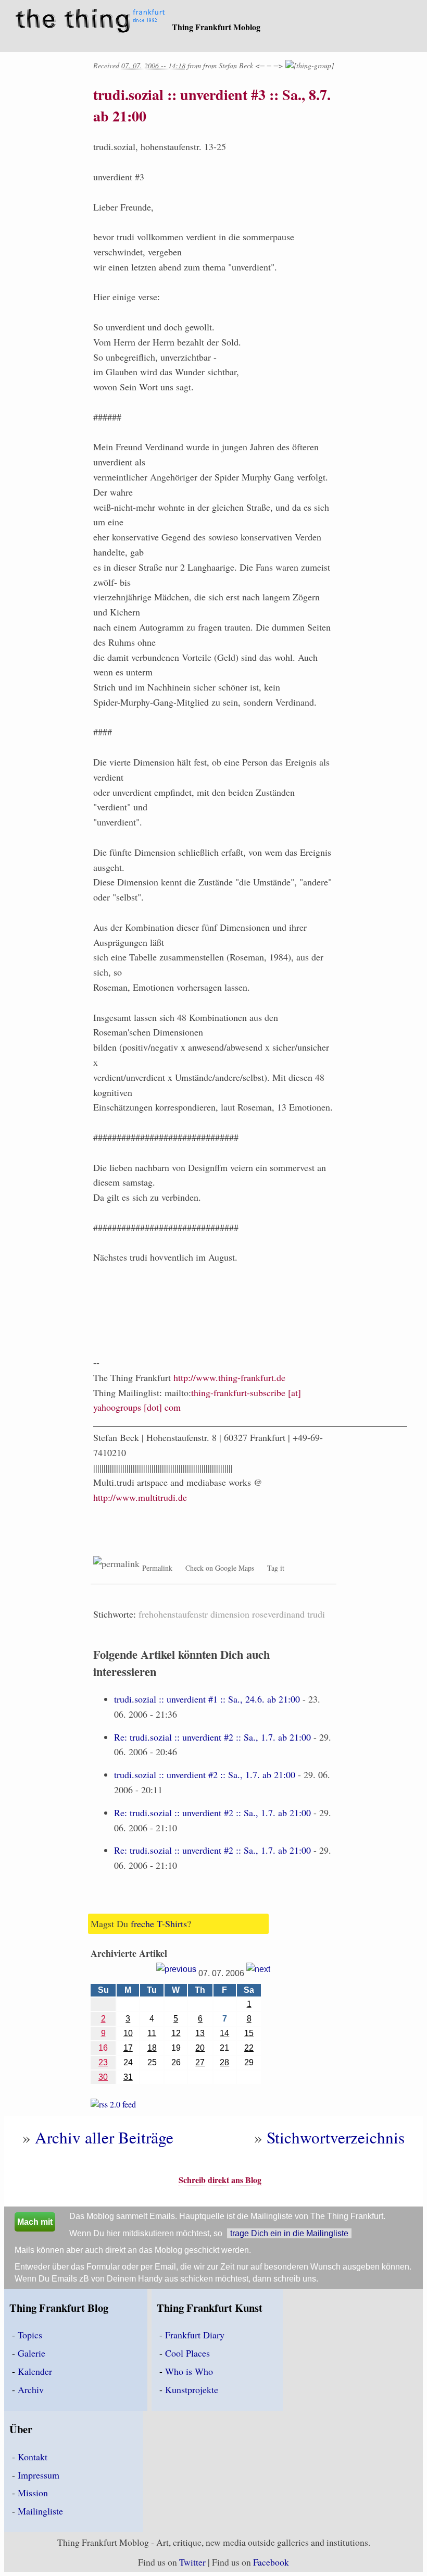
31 (128, 2077)
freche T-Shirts (159, 1924)
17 (128, 2048)
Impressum (39, 2475)
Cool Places (187, 2353)
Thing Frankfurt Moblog (216, 27)
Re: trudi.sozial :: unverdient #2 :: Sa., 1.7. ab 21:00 (212, 1737)
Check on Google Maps (220, 1568)
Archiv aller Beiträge (104, 2137)
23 (103, 2062)
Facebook (271, 2562)
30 (103, 2077)
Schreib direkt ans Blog (220, 2180)
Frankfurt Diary (195, 2335)
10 (128, 2033)
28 (224, 2062)
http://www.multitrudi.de (140, 1497)
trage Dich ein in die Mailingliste (289, 2233)
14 (224, 2033)
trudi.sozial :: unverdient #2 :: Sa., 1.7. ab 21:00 (205, 1774)
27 (200, 2062)
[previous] (176, 1973)
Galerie (32, 2353)
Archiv (31, 2389)
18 (152, 2048)
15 (249, 2033)
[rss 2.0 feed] (113, 2106)
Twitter (192, 2562)
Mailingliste (40, 2511)
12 (176, 2033)
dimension (230, 1614)
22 (249, 2048)
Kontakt (33, 2457)
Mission (33, 2493)
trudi (316, 1614)
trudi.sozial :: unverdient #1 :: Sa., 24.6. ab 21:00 (207, 1699)
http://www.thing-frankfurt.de (229, 1377)
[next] (258, 1973)
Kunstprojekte (192, 2389)
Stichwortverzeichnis (336, 2137)
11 (152, 2033)
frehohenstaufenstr (173, 1614)
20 (200, 2048)
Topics (30, 2335)
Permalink (157, 1568)
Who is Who (189, 2371)
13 (200, 2033)
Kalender (35, 2371)
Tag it (276, 1568)
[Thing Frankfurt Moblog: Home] (92, 22)
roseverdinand (278, 1614)
